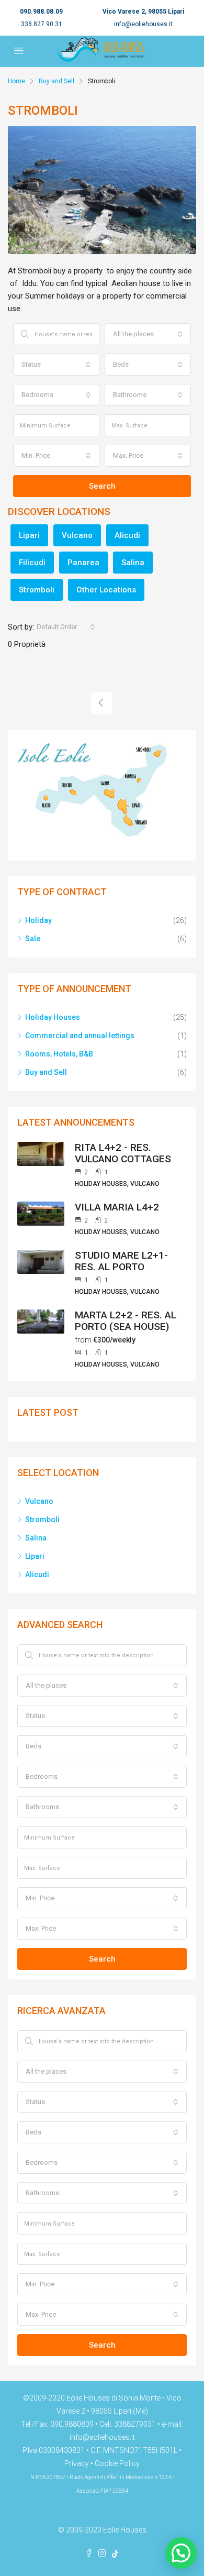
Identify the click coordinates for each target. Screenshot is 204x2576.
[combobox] (148, 334)
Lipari (29, 535)
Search (102, 486)
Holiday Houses (53, 1017)
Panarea (83, 563)
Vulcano (77, 535)
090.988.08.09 (41, 12)
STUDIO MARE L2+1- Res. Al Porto (121, 1261)
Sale (33, 939)
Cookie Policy (117, 2463)
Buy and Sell (56, 81)
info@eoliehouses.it (143, 24)
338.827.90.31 (42, 24)
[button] (181, 2553)
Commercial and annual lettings (80, 1036)
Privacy (77, 2463)
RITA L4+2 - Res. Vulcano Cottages (123, 1153)
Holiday (38, 920)
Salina (133, 563)
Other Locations (106, 590)
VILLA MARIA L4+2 (117, 1207)
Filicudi (32, 563)
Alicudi (127, 535)
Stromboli (37, 590)
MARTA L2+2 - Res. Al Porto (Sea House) (126, 1321)
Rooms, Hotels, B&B (59, 1054)
